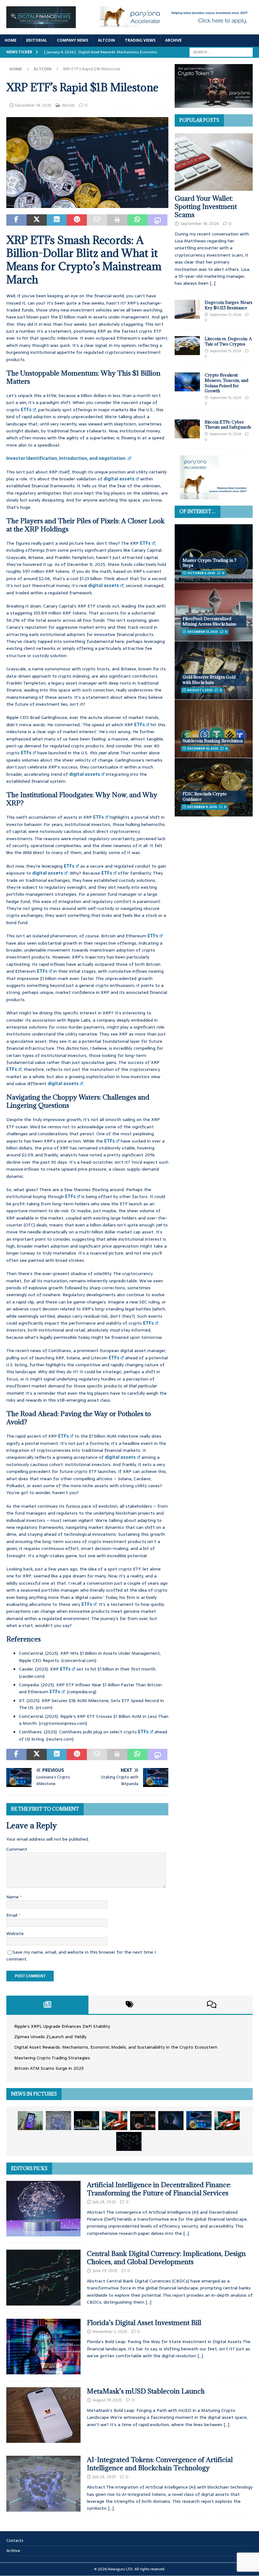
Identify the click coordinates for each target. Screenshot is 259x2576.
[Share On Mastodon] (158, 220)
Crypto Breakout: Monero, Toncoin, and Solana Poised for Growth (226, 383)
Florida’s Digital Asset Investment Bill (144, 2323)
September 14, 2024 (200, 224)
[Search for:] (221, 52)
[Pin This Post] (77, 220)
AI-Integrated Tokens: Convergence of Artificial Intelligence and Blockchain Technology (160, 2464)
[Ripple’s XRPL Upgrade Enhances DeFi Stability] (30, 2121)
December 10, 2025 (203, 748)
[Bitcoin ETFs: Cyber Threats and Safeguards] (187, 429)
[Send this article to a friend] (97, 220)
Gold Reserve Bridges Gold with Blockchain (209, 680)
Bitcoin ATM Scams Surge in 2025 (49, 2068)
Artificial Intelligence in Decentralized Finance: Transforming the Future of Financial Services (159, 2189)
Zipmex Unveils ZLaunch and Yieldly (50, 2037)
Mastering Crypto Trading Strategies (52, 2058)
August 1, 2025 (200, 690)
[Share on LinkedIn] (57, 220)
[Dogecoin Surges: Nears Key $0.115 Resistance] (187, 309)
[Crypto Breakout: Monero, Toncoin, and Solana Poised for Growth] (187, 382)
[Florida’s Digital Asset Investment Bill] (43, 2347)
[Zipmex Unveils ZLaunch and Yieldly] (58, 2121)
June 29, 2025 (105, 2271)
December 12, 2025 (203, 632)
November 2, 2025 (110, 2332)
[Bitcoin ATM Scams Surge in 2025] (143, 2121)
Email (12, 1915)
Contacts (15, 2541)
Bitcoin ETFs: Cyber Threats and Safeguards (228, 425)
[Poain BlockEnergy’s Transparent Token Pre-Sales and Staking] (227, 2121)
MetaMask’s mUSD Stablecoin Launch (146, 2391)
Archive (173, 40)
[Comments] (212, 2005)
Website (15, 1933)
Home (11, 40)
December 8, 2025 (202, 807)
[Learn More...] (214, 496)
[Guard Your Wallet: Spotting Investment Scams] (214, 162)
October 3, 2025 (201, 573)
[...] (213, 283)
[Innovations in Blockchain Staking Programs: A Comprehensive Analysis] (129, 2141)
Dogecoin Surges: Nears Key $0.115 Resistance (229, 305)
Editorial (37, 40)
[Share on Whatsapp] (137, 220)
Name (13, 1897)
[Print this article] (117, 220)
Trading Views (140, 40)
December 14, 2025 (33, 105)
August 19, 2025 (107, 2400)
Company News (72, 40)
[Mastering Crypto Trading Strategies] (115, 2121)
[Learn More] (214, 104)
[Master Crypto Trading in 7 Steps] (214, 553)
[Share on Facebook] (16, 220)
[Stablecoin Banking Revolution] (214, 729)
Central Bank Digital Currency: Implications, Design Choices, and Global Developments (166, 2258)
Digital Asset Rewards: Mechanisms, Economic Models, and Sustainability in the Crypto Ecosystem (116, 2047)
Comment (17, 1849)
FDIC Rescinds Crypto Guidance (205, 796)
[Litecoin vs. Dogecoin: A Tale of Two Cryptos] (187, 346)
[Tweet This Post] (37, 220)
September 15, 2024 (225, 315)
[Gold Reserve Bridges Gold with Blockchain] (214, 670)
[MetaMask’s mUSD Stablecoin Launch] (43, 2415)
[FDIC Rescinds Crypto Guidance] (214, 787)
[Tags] (129, 2005)
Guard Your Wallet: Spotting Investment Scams (206, 207)
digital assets (119, 479)
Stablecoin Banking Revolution (213, 741)
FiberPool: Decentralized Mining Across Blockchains (209, 621)
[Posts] (47, 2005)
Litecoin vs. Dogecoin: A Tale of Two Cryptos (228, 341)
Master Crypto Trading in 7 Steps (210, 563)
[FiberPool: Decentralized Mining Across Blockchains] (214, 612)
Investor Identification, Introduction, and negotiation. (66, 458)
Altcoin (106, 40)
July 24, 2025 (104, 2202)
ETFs (26, 410)
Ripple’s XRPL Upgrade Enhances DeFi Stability (62, 2026)
